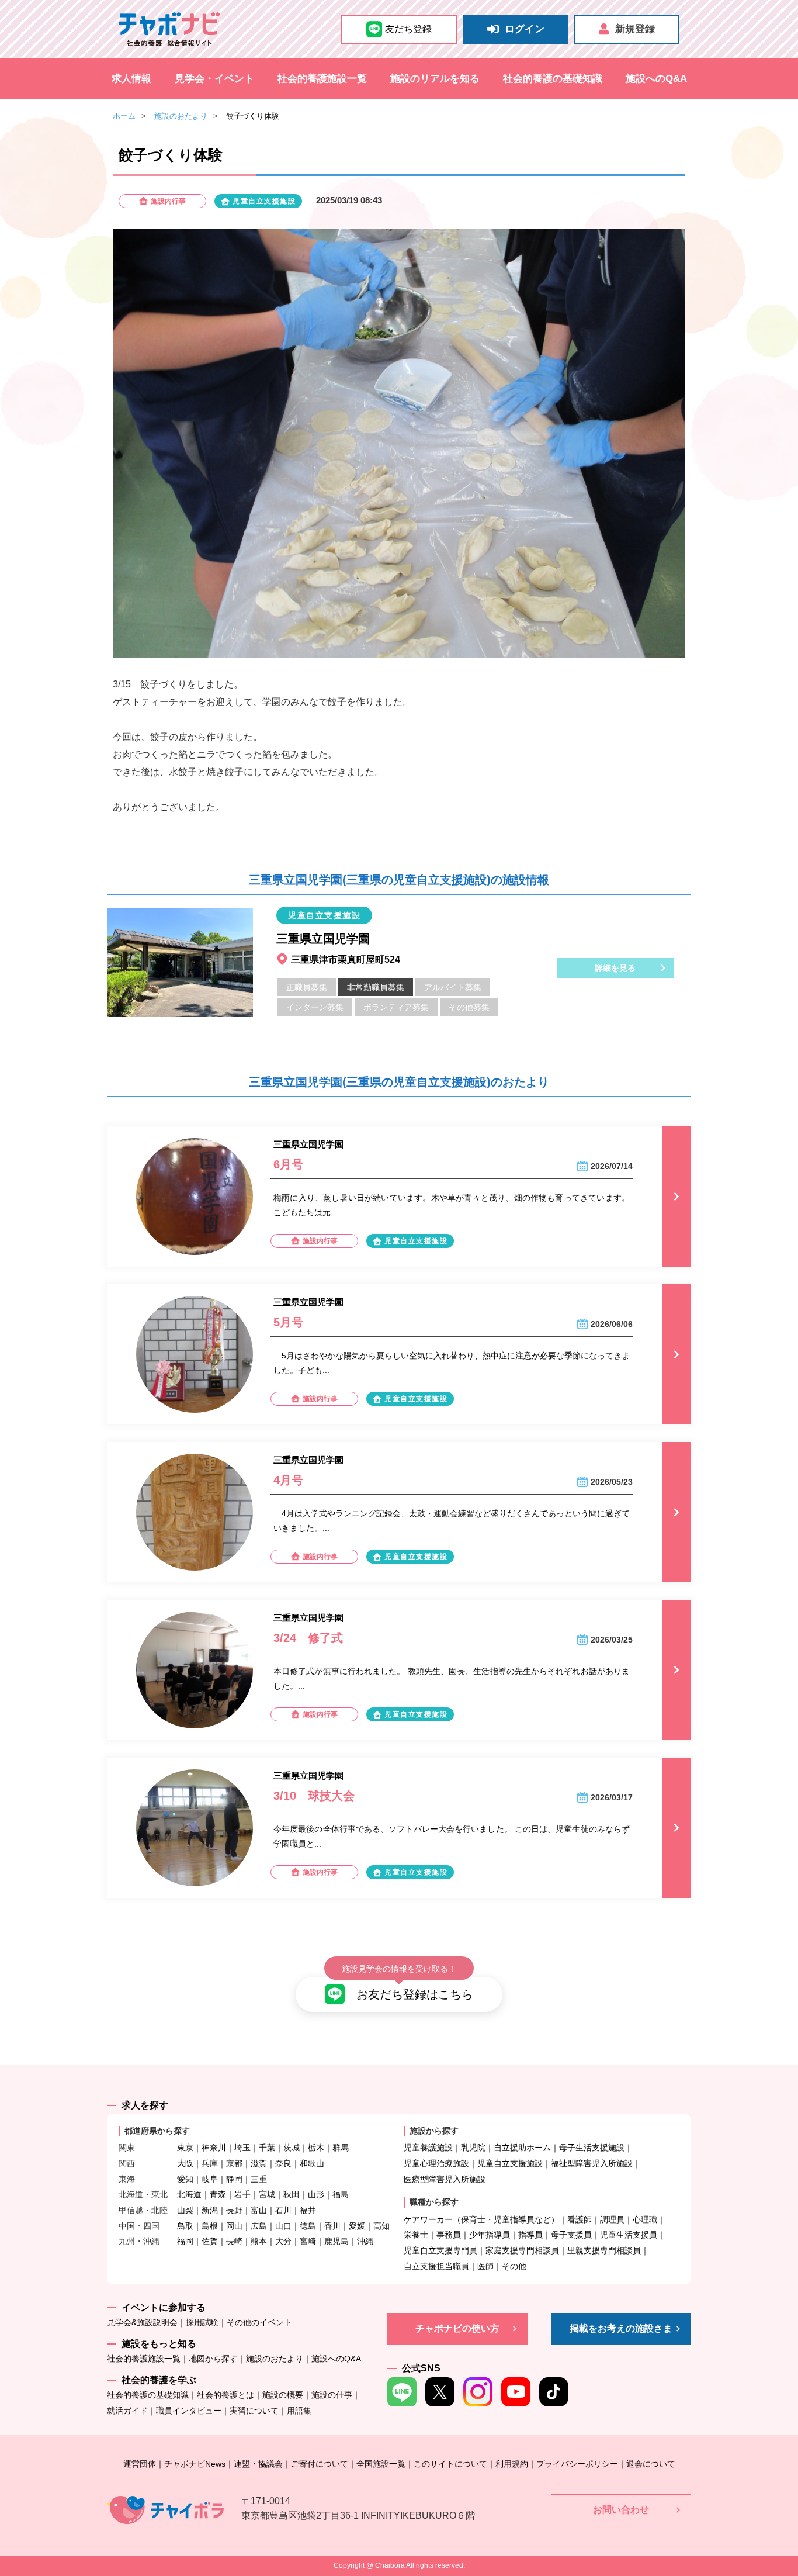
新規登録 (635, 29)
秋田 (292, 2194)
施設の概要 (283, 2395)
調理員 (612, 2219)
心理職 (645, 2219)
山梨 (185, 2210)
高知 (381, 2226)
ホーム (124, 116)
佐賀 (210, 2241)
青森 (218, 2194)
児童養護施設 (428, 2148)
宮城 (267, 2194)
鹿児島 (336, 2241)
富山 (259, 2210)
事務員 (449, 2235)
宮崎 (308, 2241)
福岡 (185, 2241)
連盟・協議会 (258, 2464)
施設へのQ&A (656, 79)
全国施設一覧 (381, 2464)
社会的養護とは (225, 2395)
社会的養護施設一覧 (322, 79)
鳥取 (185, 2226)
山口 (283, 2226)
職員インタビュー (189, 2411)
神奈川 (214, 2148)
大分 (283, 2241)
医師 (485, 2266)
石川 (283, 2210)
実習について (254, 2411)
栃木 (316, 2148)
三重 (259, 2179)
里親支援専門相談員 (604, 2250)
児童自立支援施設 (510, 2163)
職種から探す (434, 2202)
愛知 (185, 2179)
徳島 (308, 2226)
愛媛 (357, 2226)
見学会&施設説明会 (142, 2322)
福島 (341, 2194)
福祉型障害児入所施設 (592, 2163)
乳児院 (473, 2148)
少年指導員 (490, 2235)
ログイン (525, 29)
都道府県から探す (157, 2131)
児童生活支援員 (629, 2235)
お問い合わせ (621, 2510)
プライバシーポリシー (577, 2464)
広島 (259, 2226)
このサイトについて (450, 2464)
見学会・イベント (214, 79)
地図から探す (213, 2359)
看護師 (580, 2219)
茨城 (292, 2148)
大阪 (185, 2163)
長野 (234, 2210)
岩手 (242, 2194)
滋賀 (259, 2163)
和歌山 (312, 2163)
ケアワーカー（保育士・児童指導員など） (481, 2219)
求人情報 (131, 79)
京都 (234, 2163)
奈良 (283, 2163)
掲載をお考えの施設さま (621, 2328)
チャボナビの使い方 (457, 2328)
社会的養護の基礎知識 (553, 79)
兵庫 (210, 2163)
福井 (308, 2210)
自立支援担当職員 (436, 2266)
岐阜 (210, 2179)
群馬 (341, 2148)
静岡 (234, 2179)
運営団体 (140, 2464)
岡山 (234, 2226)
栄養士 (416, 2235)
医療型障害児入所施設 (445, 2179)
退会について (651, 2464)
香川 (332, 2226)
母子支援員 (571, 2235)
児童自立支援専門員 (440, 2250)
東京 (185, 2148)
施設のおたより (181, 116)
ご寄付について (320, 2464)
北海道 (189, 2194)
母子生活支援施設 (592, 2148)
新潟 (210, 2210)
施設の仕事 (332, 2395)
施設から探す (434, 2131)
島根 (210, 2226)
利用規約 (512, 2464)
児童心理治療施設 (436, 2163)
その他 (514, 2266)
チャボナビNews (195, 2464)
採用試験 (202, 2322)
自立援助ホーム (522, 2148)
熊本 (259, 2241)
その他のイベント (259, 2322)
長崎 (234, 2241)
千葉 (267, 2148)
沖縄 (365, 2241)
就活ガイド (127, 2411)
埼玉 (242, 2148)
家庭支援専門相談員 (522, 2250)
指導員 (530, 2235)
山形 (316, 2194)
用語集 (299, 2411)
